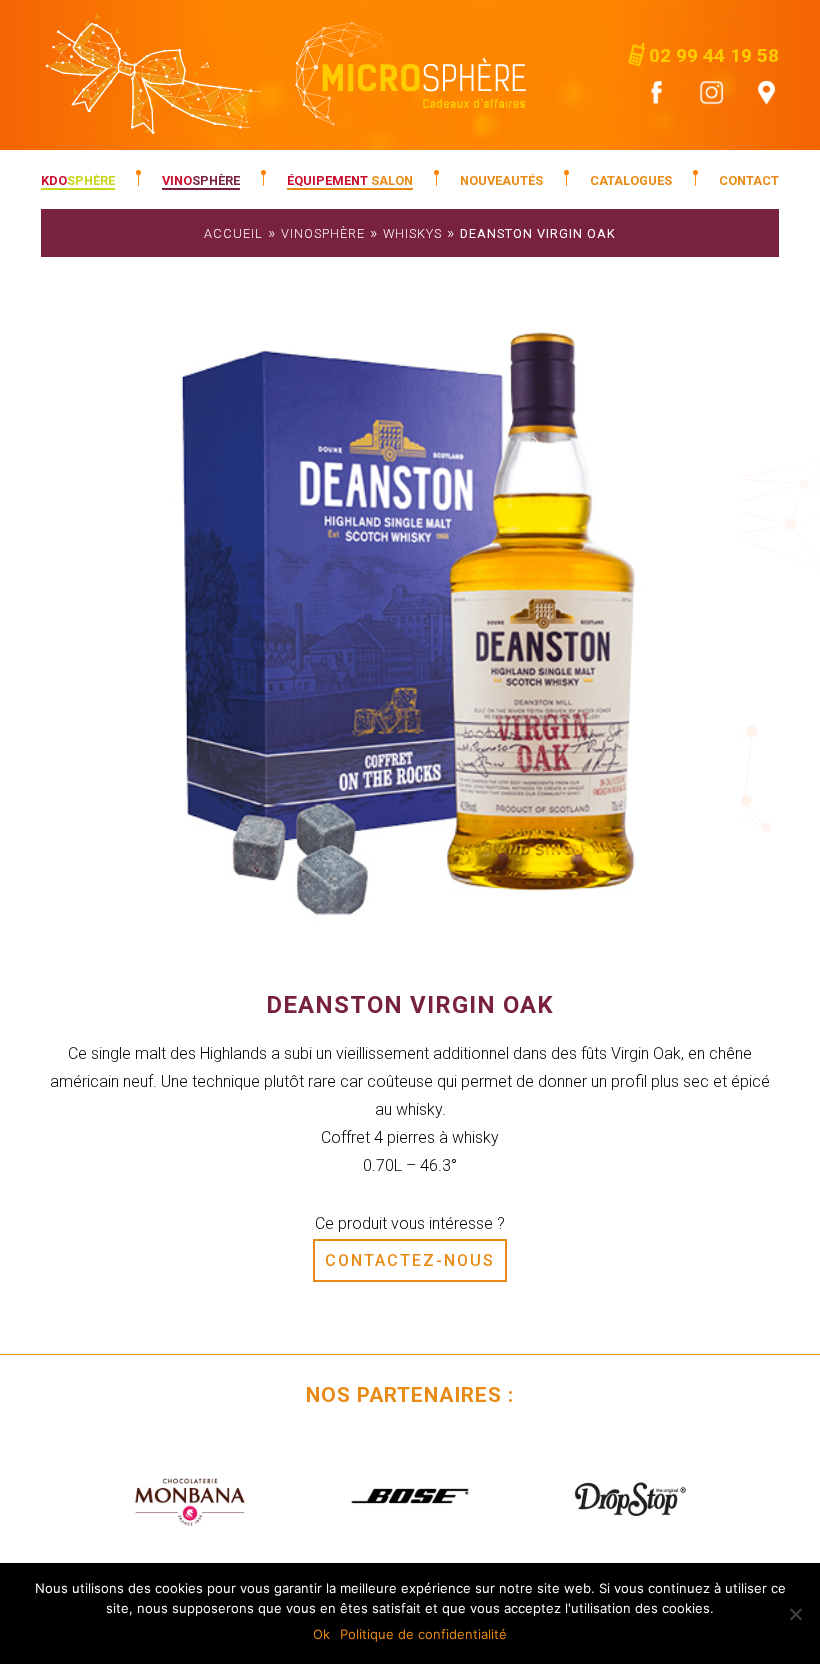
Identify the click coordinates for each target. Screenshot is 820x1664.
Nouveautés (501, 180)
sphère (78, 180)
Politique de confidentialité (423, 1634)
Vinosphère (323, 233)
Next (749, 1497)
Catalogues (631, 180)
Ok (321, 1634)
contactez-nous (410, 1260)
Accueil (233, 233)
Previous (71, 1497)
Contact (749, 180)
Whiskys (412, 233)
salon (350, 180)
